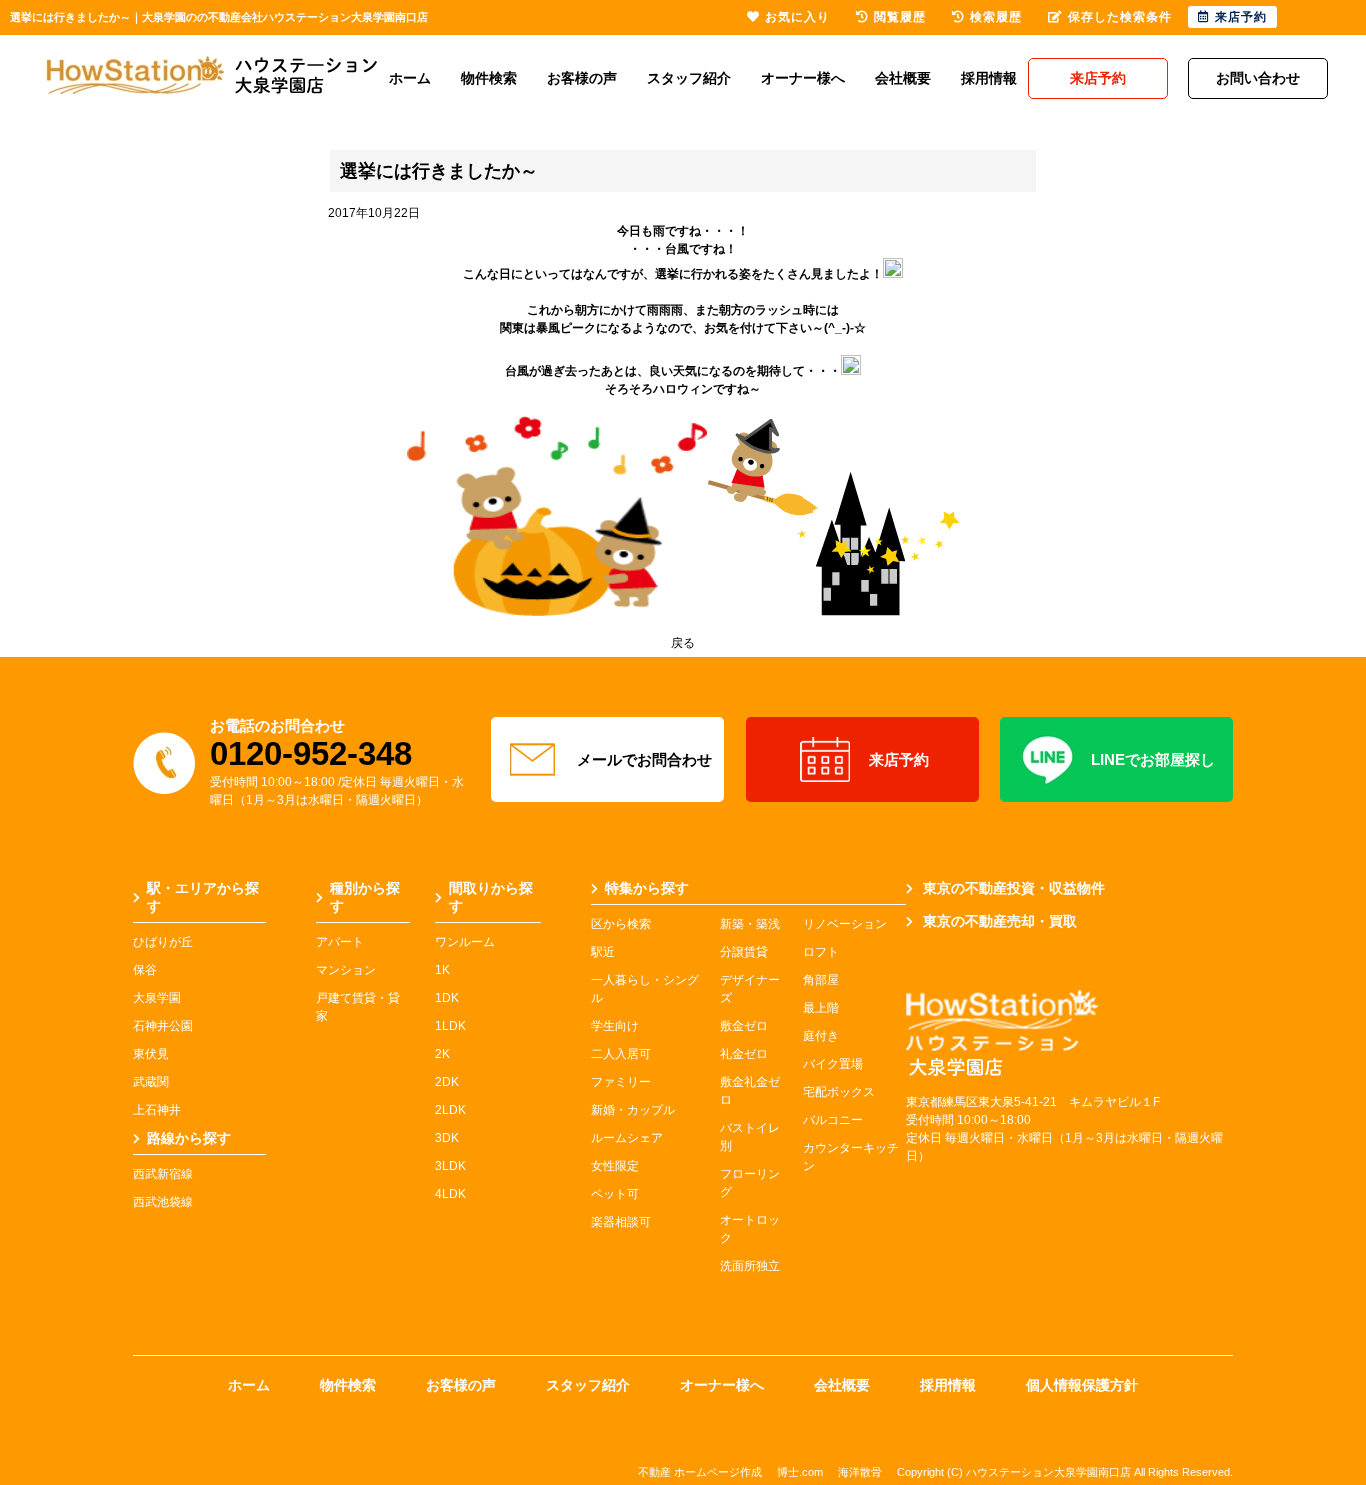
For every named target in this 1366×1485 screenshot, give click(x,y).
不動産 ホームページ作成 (700, 1472)
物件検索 (489, 78)
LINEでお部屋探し (1153, 759)
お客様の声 (582, 78)
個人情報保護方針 (1082, 1385)
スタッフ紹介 (689, 78)
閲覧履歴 (900, 17)
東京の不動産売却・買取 (1000, 921)
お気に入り (797, 17)
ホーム (410, 78)
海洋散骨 (860, 1472)
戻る (683, 643)
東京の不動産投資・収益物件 (1014, 888)
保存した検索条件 (1120, 17)
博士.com (800, 1472)
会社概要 (903, 78)
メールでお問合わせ (644, 759)
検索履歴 (996, 17)
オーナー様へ (803, 78)
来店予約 (899, 759)
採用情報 (989, 78)
